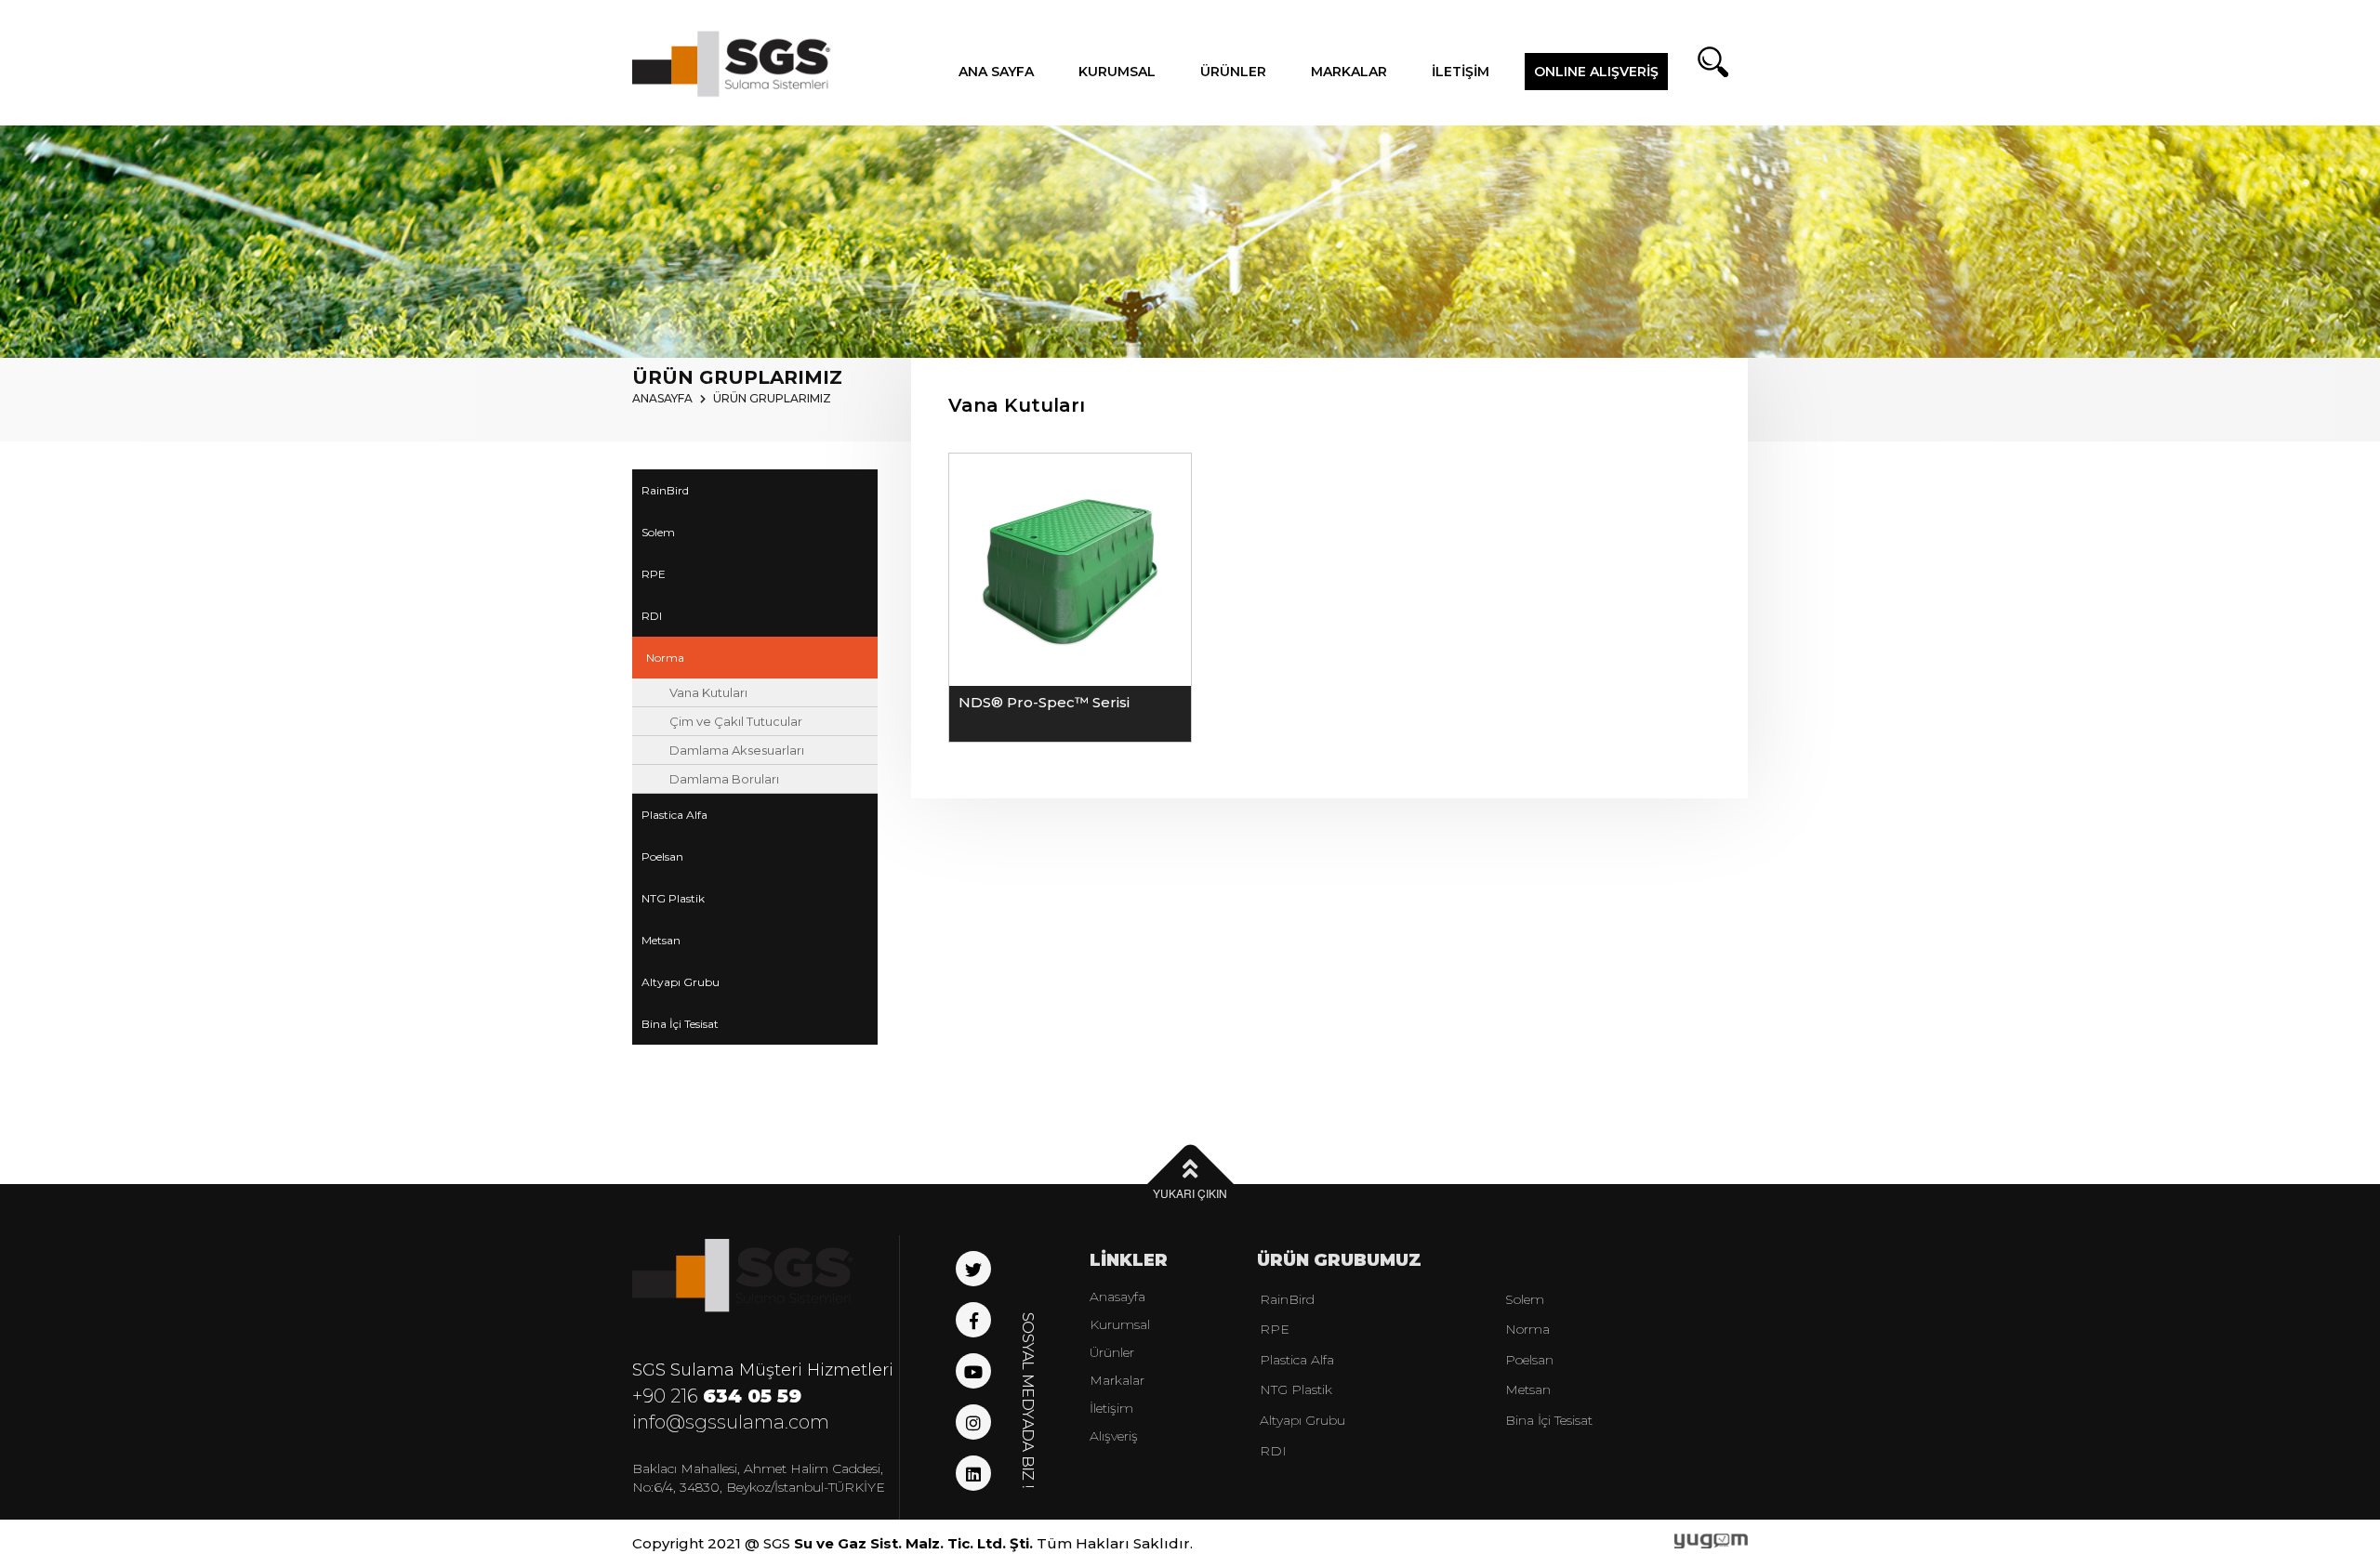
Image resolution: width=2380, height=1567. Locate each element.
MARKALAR (1349, 72)
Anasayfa (1117, 1297)
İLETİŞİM (1461, 72)
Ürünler (1112, 1352)
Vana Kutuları (708, 692)
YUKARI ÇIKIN (1190, 1193)
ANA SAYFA (996, 72)
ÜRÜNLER (1233, 72)
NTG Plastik (673, 898)
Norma (665, 658)
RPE (654, 574)
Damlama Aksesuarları (737, 750)
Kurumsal (1120, 1324)
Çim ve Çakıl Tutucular (736, 721)
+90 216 (717, 1396)
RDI (652, 616)
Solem (658, 532)
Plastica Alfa (674, 815)
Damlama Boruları (724, 779)
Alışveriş (1114, 1436)
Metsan (661, 940)
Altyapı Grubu (681, 982)
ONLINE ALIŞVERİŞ (1596, 72)
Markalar (1117, 1380)
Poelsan (662, 856)
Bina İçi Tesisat (680, 1024)
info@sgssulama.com (731, 1422)
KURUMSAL (1117, 72)
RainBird (665, 490)
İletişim (1111, 1408)
